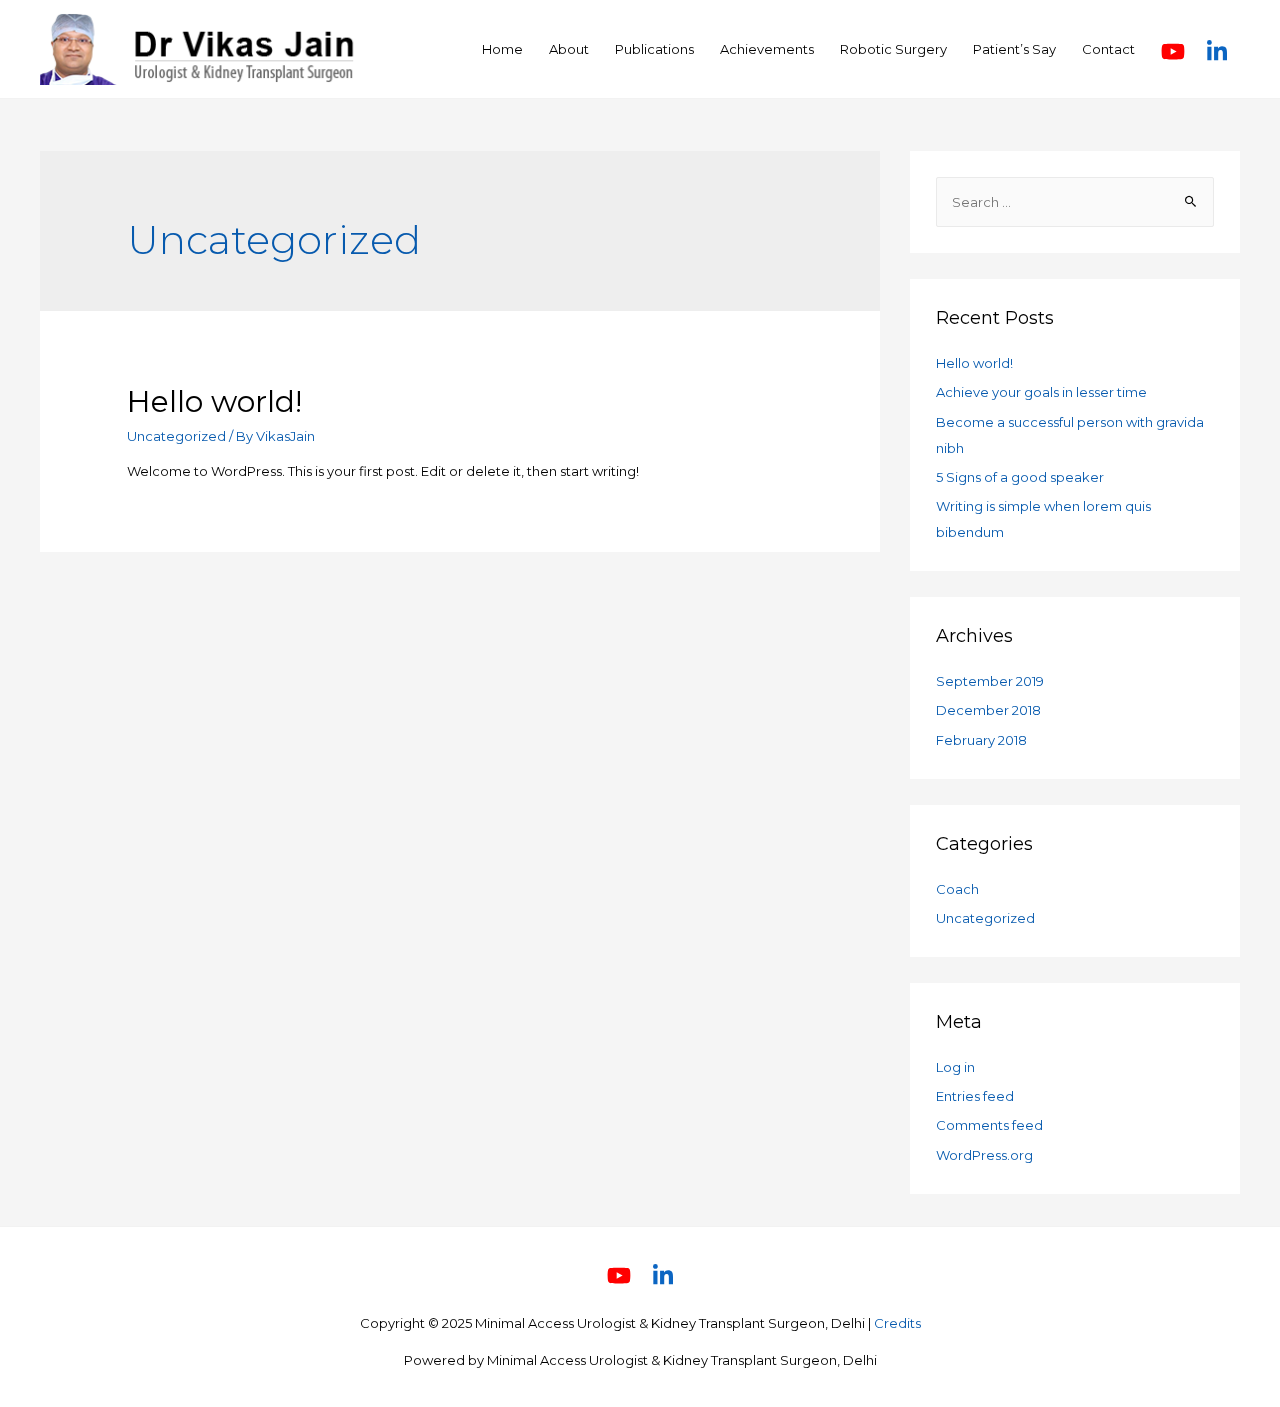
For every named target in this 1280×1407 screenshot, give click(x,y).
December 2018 (988, 710)
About (569, 49)
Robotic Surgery (893, 49)
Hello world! (214, 401)
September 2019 (990, 681)
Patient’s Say (1014, 49)
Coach (957, 889)
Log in (955, 1067)
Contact (1108, 49)
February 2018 (981, 740)
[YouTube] (1174, 50)
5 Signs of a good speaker (1020, 477)
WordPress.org (984, 1155)
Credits (897, 1323)
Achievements (767, 49)
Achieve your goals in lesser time (1041, 392)
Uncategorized (176, 436)
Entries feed (975, 1096)
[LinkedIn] (1217, 50)
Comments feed (989, 1125)
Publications (654, 49)
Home (502, 49)
